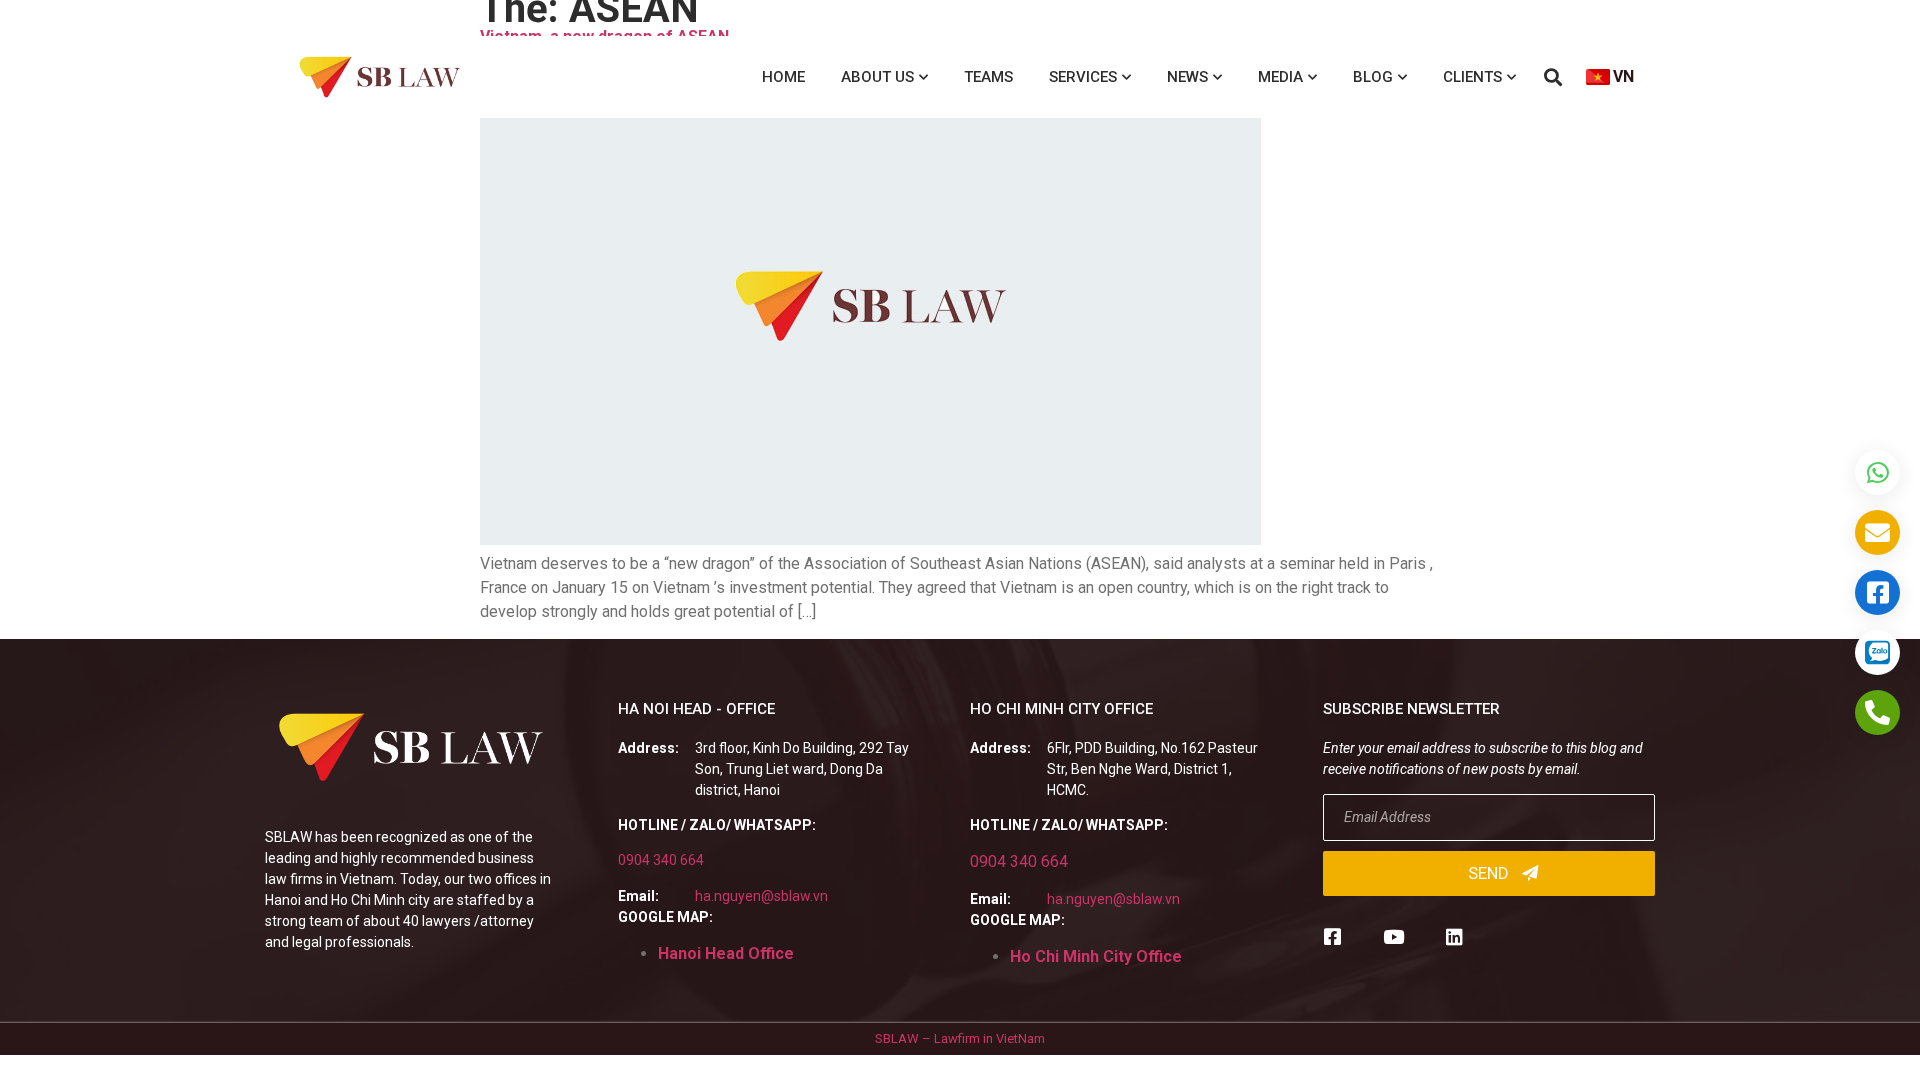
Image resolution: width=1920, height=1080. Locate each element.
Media (1280, 77)
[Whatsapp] (1877, 472)
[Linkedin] (1454, 936)
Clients (1472, 77)
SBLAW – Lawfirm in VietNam (960, 1038)
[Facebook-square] (1332, 936)
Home (783, 77)
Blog (1373, 77)
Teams (988, 77)
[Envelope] (1877, 532)
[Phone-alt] (1877, 712)
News (1187, 77)
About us (877, 77)
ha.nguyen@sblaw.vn (761, 896)
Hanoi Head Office (726, 953)
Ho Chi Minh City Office (1096, 956)
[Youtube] (1393, 936)
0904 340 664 (661, 860)
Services (1083, 77)
